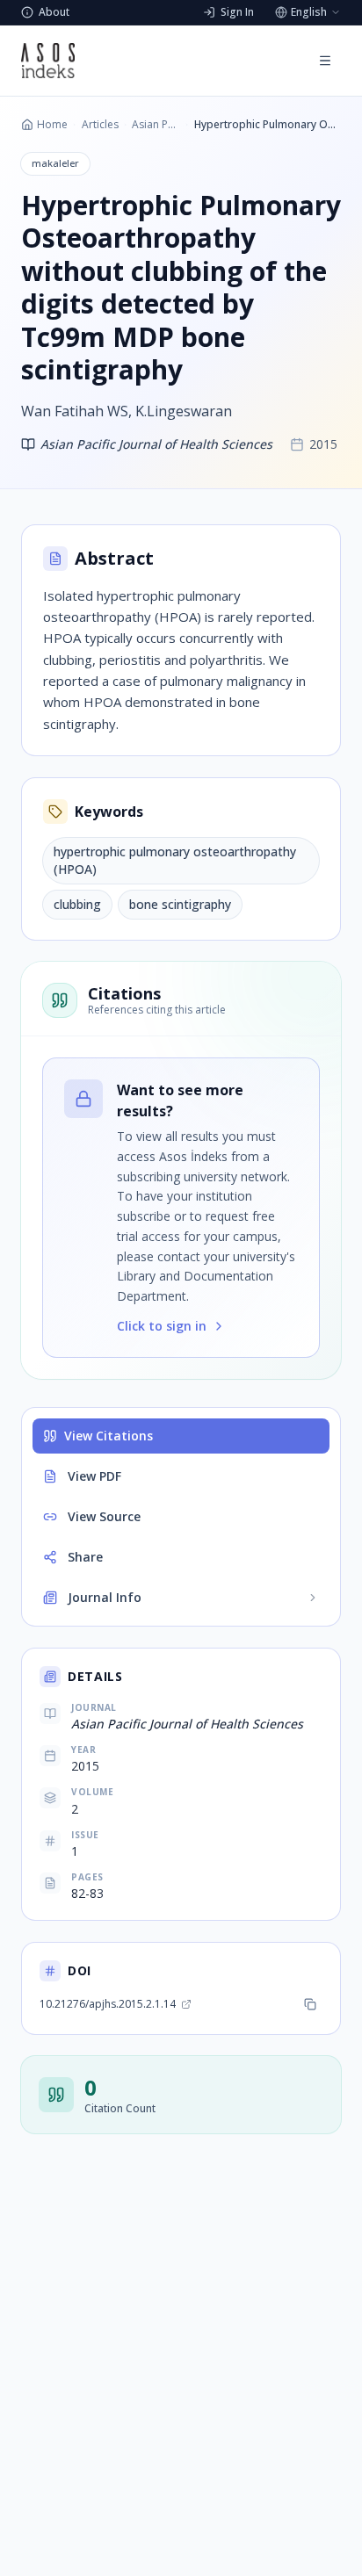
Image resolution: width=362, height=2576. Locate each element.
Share (85, 1557)
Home (52, 125)
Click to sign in (162, 1326)
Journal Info (105, 1597)
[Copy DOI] (310, 2004)
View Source (104, 1516)
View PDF (94, 1476)
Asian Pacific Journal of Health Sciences (156, 125)
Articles (100, 125)
